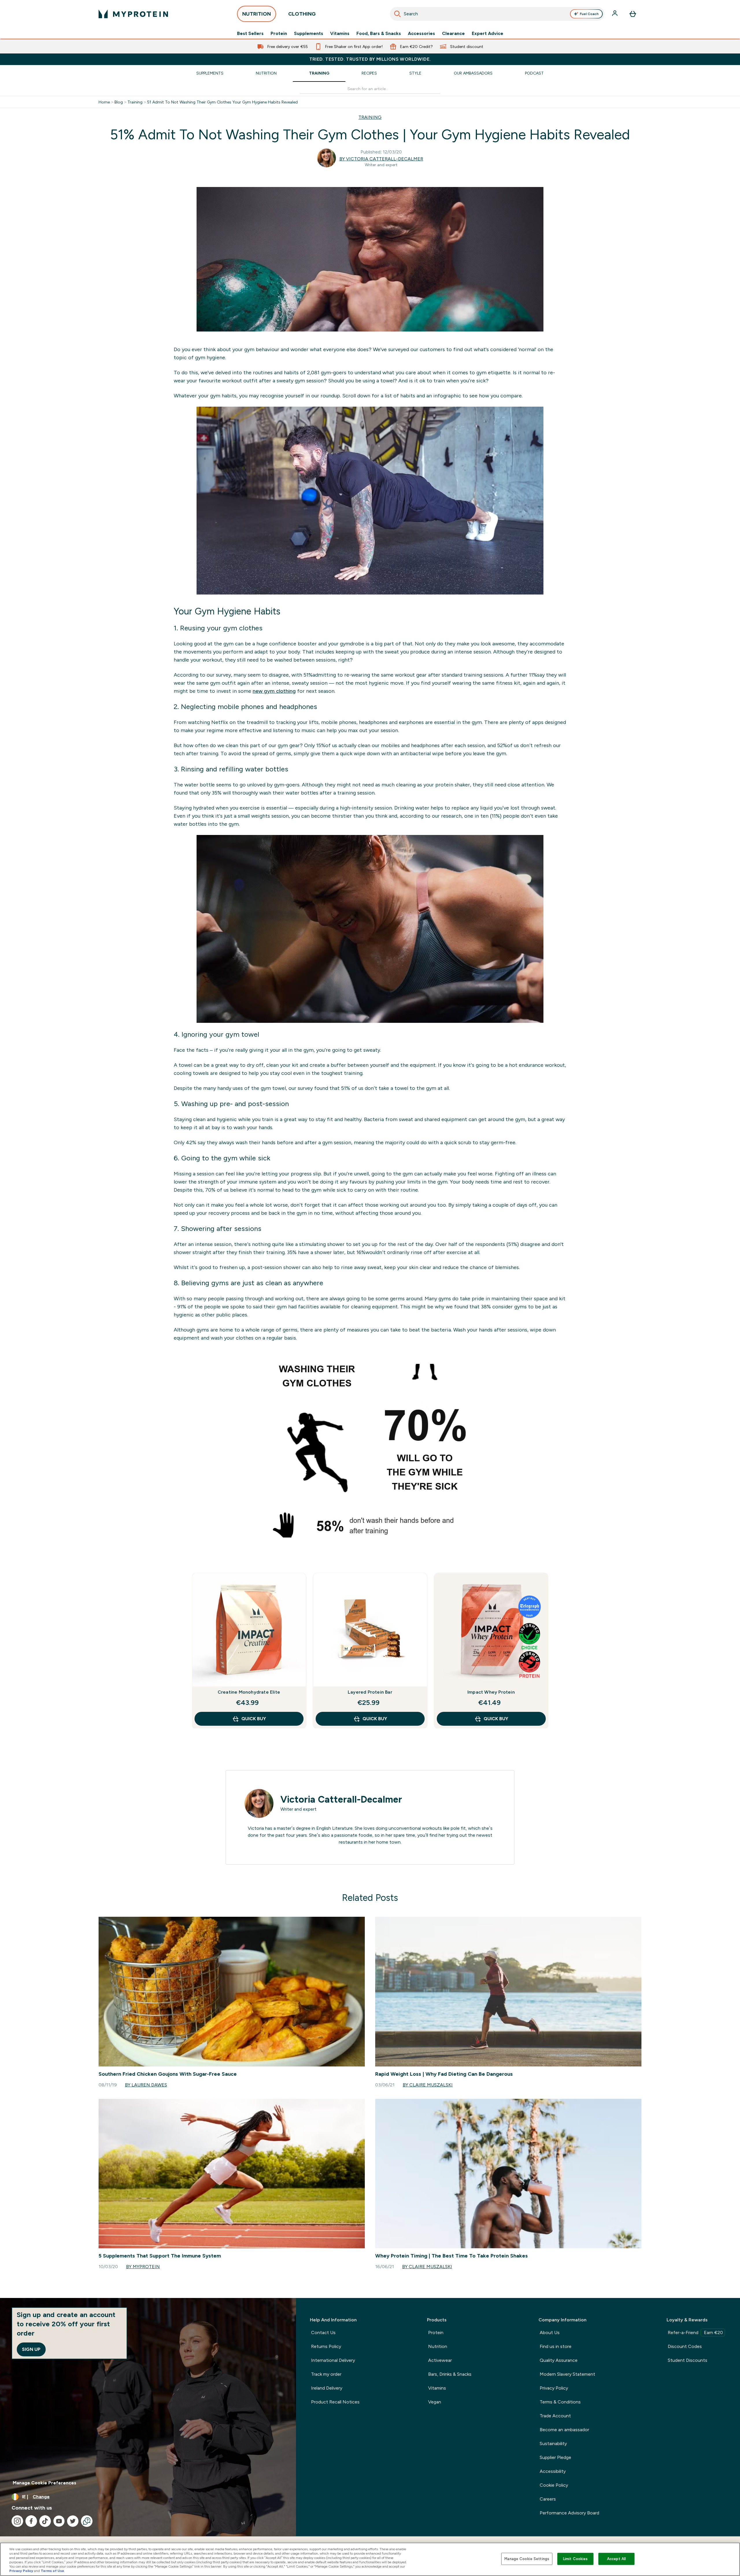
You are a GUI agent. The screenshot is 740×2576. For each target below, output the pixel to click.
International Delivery (333, 2360)
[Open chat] (87, 2521)
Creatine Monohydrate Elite (249, 1692)
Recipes (369, 73)
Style (415, 73)
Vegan (435, 2402)
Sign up (31, 2349)
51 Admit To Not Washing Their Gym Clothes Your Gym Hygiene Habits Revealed (222, 102)
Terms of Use (52, 2571)
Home (104, 102)
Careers (548, 2499)
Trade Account (555, 2416)
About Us (550, 2333)
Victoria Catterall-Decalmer (341, 1799)
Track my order (326, 2374)
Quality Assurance (559, 2360)
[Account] (615, 14)
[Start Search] (397, 14)
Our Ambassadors (473, 73)
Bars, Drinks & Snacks (450, 2374)
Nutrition (266, 73)
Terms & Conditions (560, 2402)
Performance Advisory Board (569, 2513)
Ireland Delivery (327, 2388)
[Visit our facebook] (31, 2521)
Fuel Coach (589, 14)
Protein (279, 34)
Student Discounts (688, 2360)
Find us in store (556, 2346)
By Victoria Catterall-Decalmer (381, 159)
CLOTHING (302, 14)
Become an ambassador (564, 2430)
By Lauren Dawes (146, 2085)
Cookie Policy (554, 2485)
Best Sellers (250, 34)
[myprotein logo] (133, 14)
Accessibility (553, 2471)
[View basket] (633, 14)
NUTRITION (257, 14)
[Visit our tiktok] (45, 2521)
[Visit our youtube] (59, 2521)
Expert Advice (488, 34)
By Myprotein (143, 2267)
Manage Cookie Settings (527, 2559)
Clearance (453, 34)
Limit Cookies (576, 2559)
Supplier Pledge (555, 2457)
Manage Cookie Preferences (45, 2483)
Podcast (534, 73)
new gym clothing (274, 691)
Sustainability (553, 2443)
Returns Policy (326, 2346)
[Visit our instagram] (17, 2521)
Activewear (440, 2360)
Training (319, 73)
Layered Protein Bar (370, 1692)
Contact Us (323, 2333)
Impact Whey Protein (491, 1692)
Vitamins (340, 34)
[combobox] (497, 14)
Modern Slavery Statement (567, 2374)
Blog (119, 102)
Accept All (616, 2559)
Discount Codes (685, 2346)
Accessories (421, 34)
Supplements (309, 34)
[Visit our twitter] (73, 2521)
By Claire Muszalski (428, 2085)
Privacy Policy (554, 2388)
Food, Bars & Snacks (379, 34)
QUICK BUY (254, 1719)
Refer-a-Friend (695, 2333)
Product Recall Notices (335, 2402)
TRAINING (370, 117)
